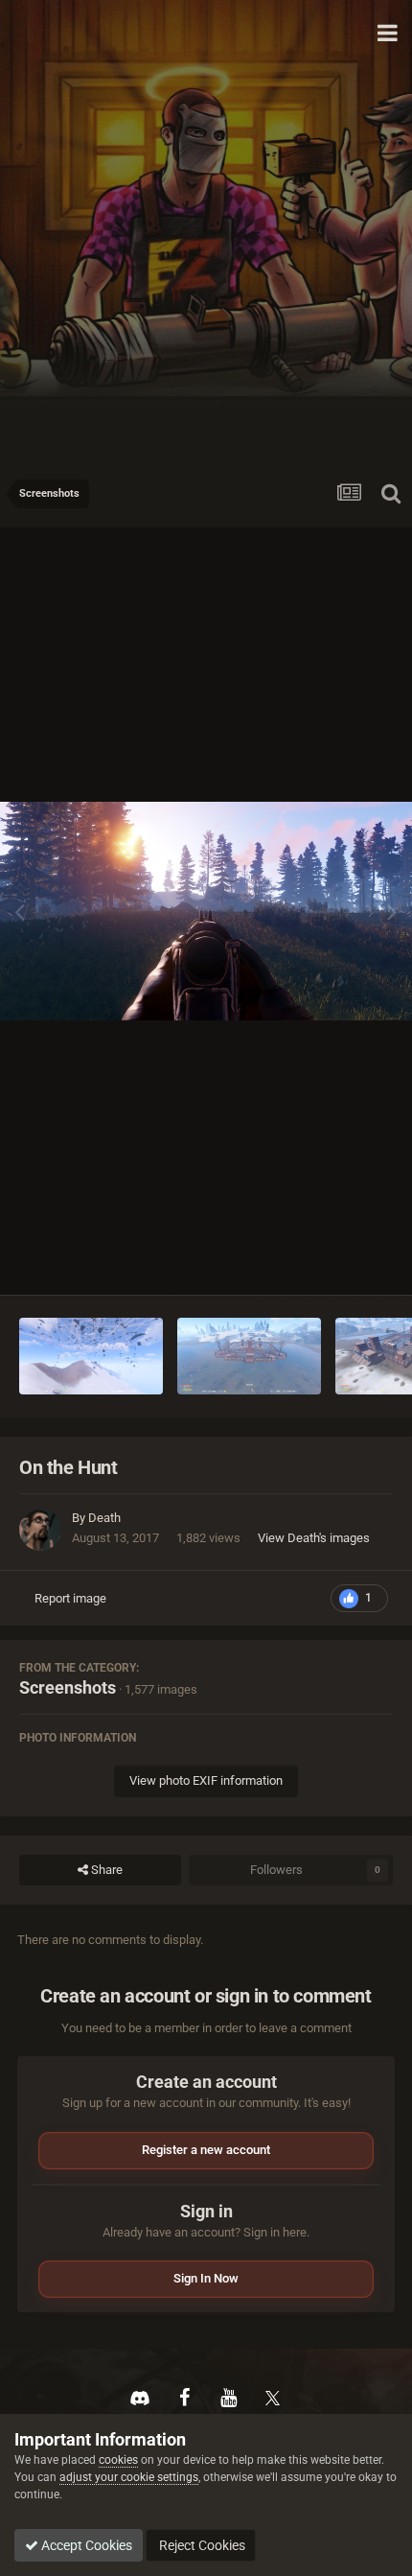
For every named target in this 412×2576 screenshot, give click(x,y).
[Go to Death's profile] (40, 1530)
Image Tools (336, 1260)
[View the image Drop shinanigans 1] (91, 1356)
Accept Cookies (85, 2545)
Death (104, 1518)
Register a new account (206, 2150)
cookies (118, 2460)
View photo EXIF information (206, 1780)
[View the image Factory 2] (249, 1356)
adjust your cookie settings (129, 2477)
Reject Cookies (201, 2545)
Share (105, 1870)
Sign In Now (206, 2278)
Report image (70, 1598)
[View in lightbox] (206, 911)
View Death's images (314, 1538)
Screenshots (68, 1687)
